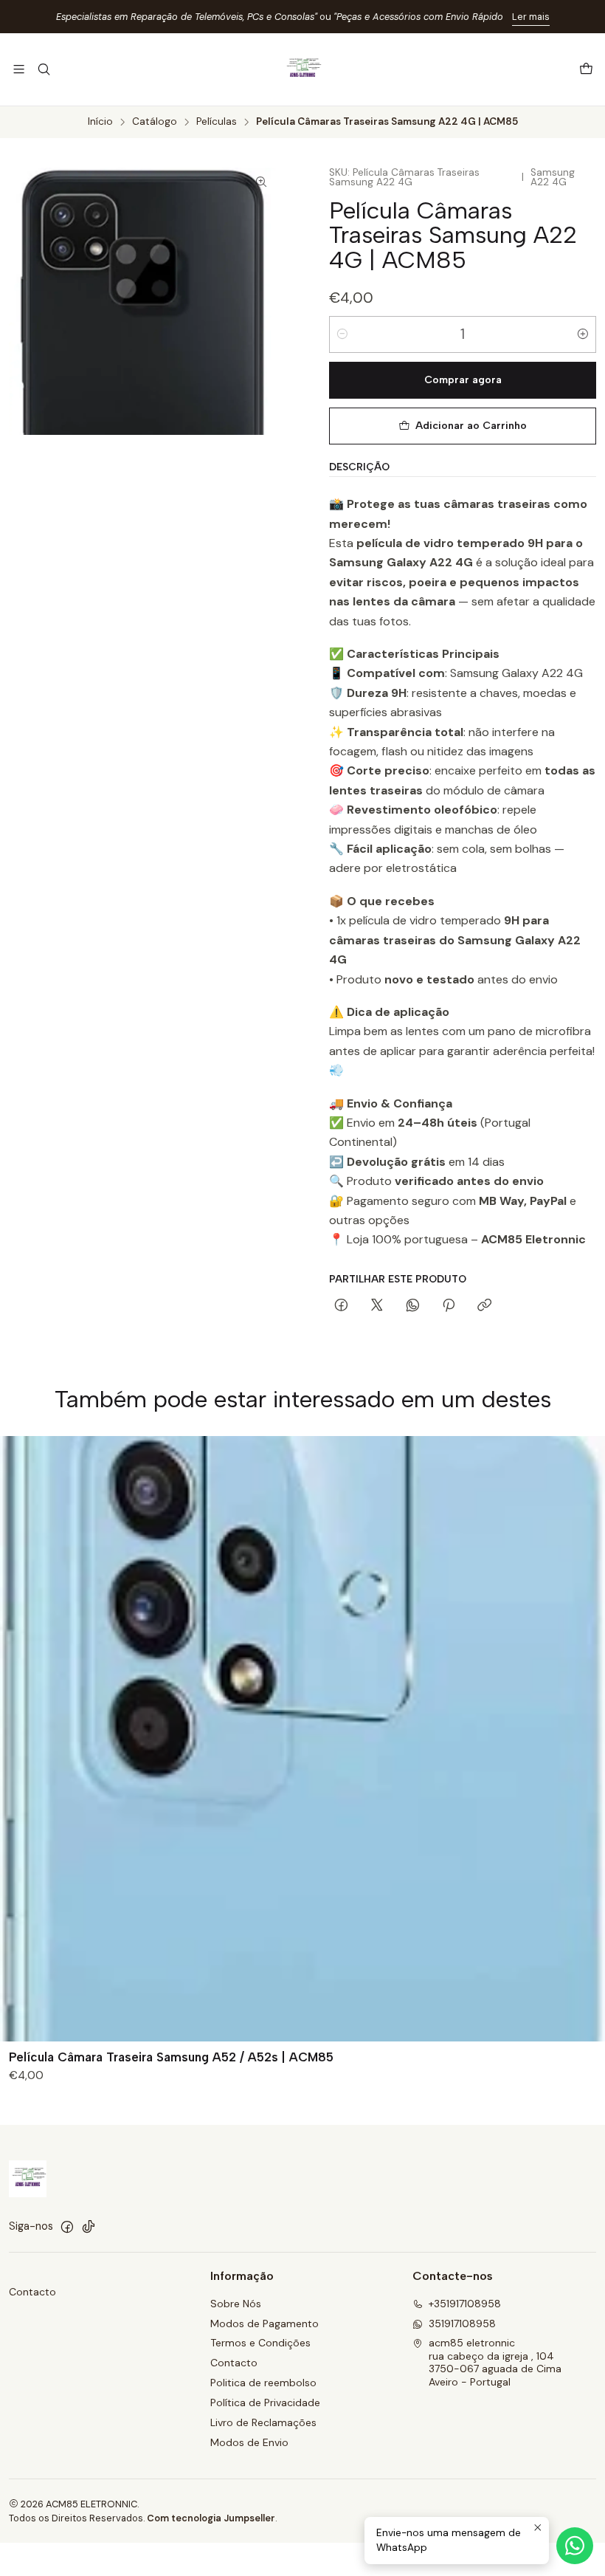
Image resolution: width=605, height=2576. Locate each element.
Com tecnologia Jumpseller (211, 2518)
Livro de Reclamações (263, 2422)
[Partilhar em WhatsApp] (413, 1306)
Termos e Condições (260, 2343)
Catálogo (155, 122)
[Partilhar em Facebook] (341, 1306)
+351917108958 (465, 2304)
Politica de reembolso (263, 2383)
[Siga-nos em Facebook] (67, 2227)
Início (100, 122)
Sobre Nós (236, 2304)
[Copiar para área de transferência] (484, 1306)
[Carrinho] (586, 70)
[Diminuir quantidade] (342, 334)
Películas (217, 122)
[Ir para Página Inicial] (302, 69)
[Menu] (19, 69)
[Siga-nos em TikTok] (89, 2227)
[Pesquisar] (43, 69)
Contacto (32, 2292)
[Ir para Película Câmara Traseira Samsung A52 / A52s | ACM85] (302, 1739)
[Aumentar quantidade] (583, 334)
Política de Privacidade (265, 2402)
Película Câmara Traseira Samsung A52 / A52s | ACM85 (171, 2057)
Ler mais (531, 17)
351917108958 (462, 2323)
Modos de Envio (249, 2442)
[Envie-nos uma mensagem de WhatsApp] (575, 2546)
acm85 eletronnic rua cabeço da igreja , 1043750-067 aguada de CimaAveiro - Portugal (495, 2362)
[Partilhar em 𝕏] (377, 1306)
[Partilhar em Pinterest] (449, 1306)
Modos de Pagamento (265, 2323)
